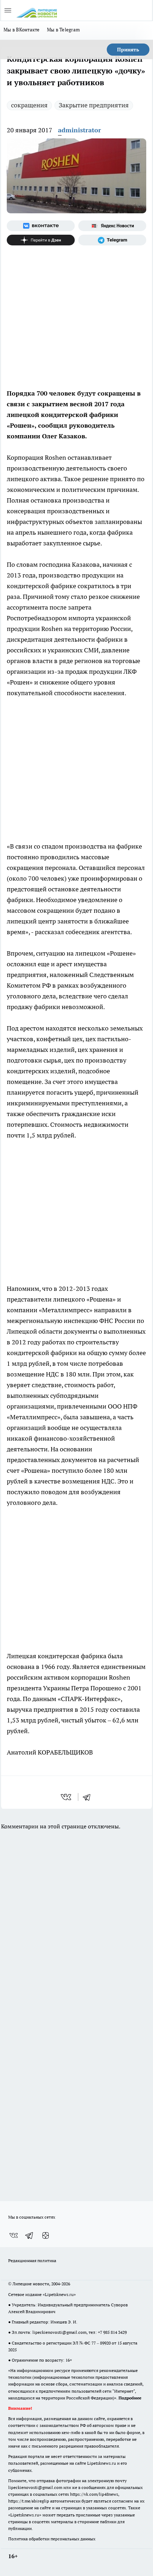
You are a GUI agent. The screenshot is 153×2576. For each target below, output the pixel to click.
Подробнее (130, 2398)
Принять (128, 50)
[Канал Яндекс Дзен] (41, 240)
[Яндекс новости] (112, 226)
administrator (80, 130)
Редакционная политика (32, 2261)
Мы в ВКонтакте (22, 30)
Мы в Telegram (64, 30)
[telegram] (89, 1797)
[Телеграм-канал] (112, 240)
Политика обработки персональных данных (52, 2539)
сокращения (29, 105)
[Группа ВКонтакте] (41, 226)
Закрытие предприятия (94, 105)
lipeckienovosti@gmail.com (59, 2332)
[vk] (67, 1797)
